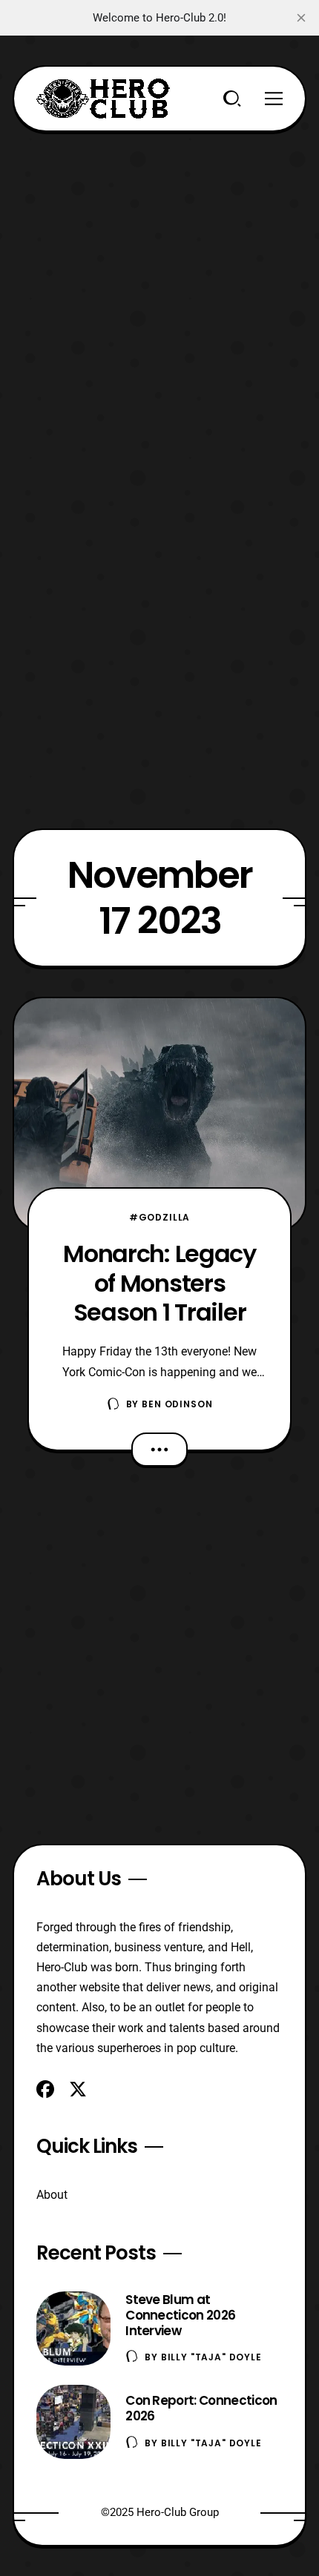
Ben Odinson (177, 1404)
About (52, 2195)
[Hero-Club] (103, 99)
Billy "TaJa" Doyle (211, 2357)
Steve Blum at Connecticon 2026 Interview (180, 2315)
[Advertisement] (159, 291)
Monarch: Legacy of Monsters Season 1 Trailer (159, 1283)
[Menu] (274, 99)
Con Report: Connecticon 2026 (201, 2408)
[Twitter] (78, 2089)
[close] (301, 18)
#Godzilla (160, 1217)
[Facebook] (45, 2089)
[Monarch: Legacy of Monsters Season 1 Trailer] (159, 1114)
